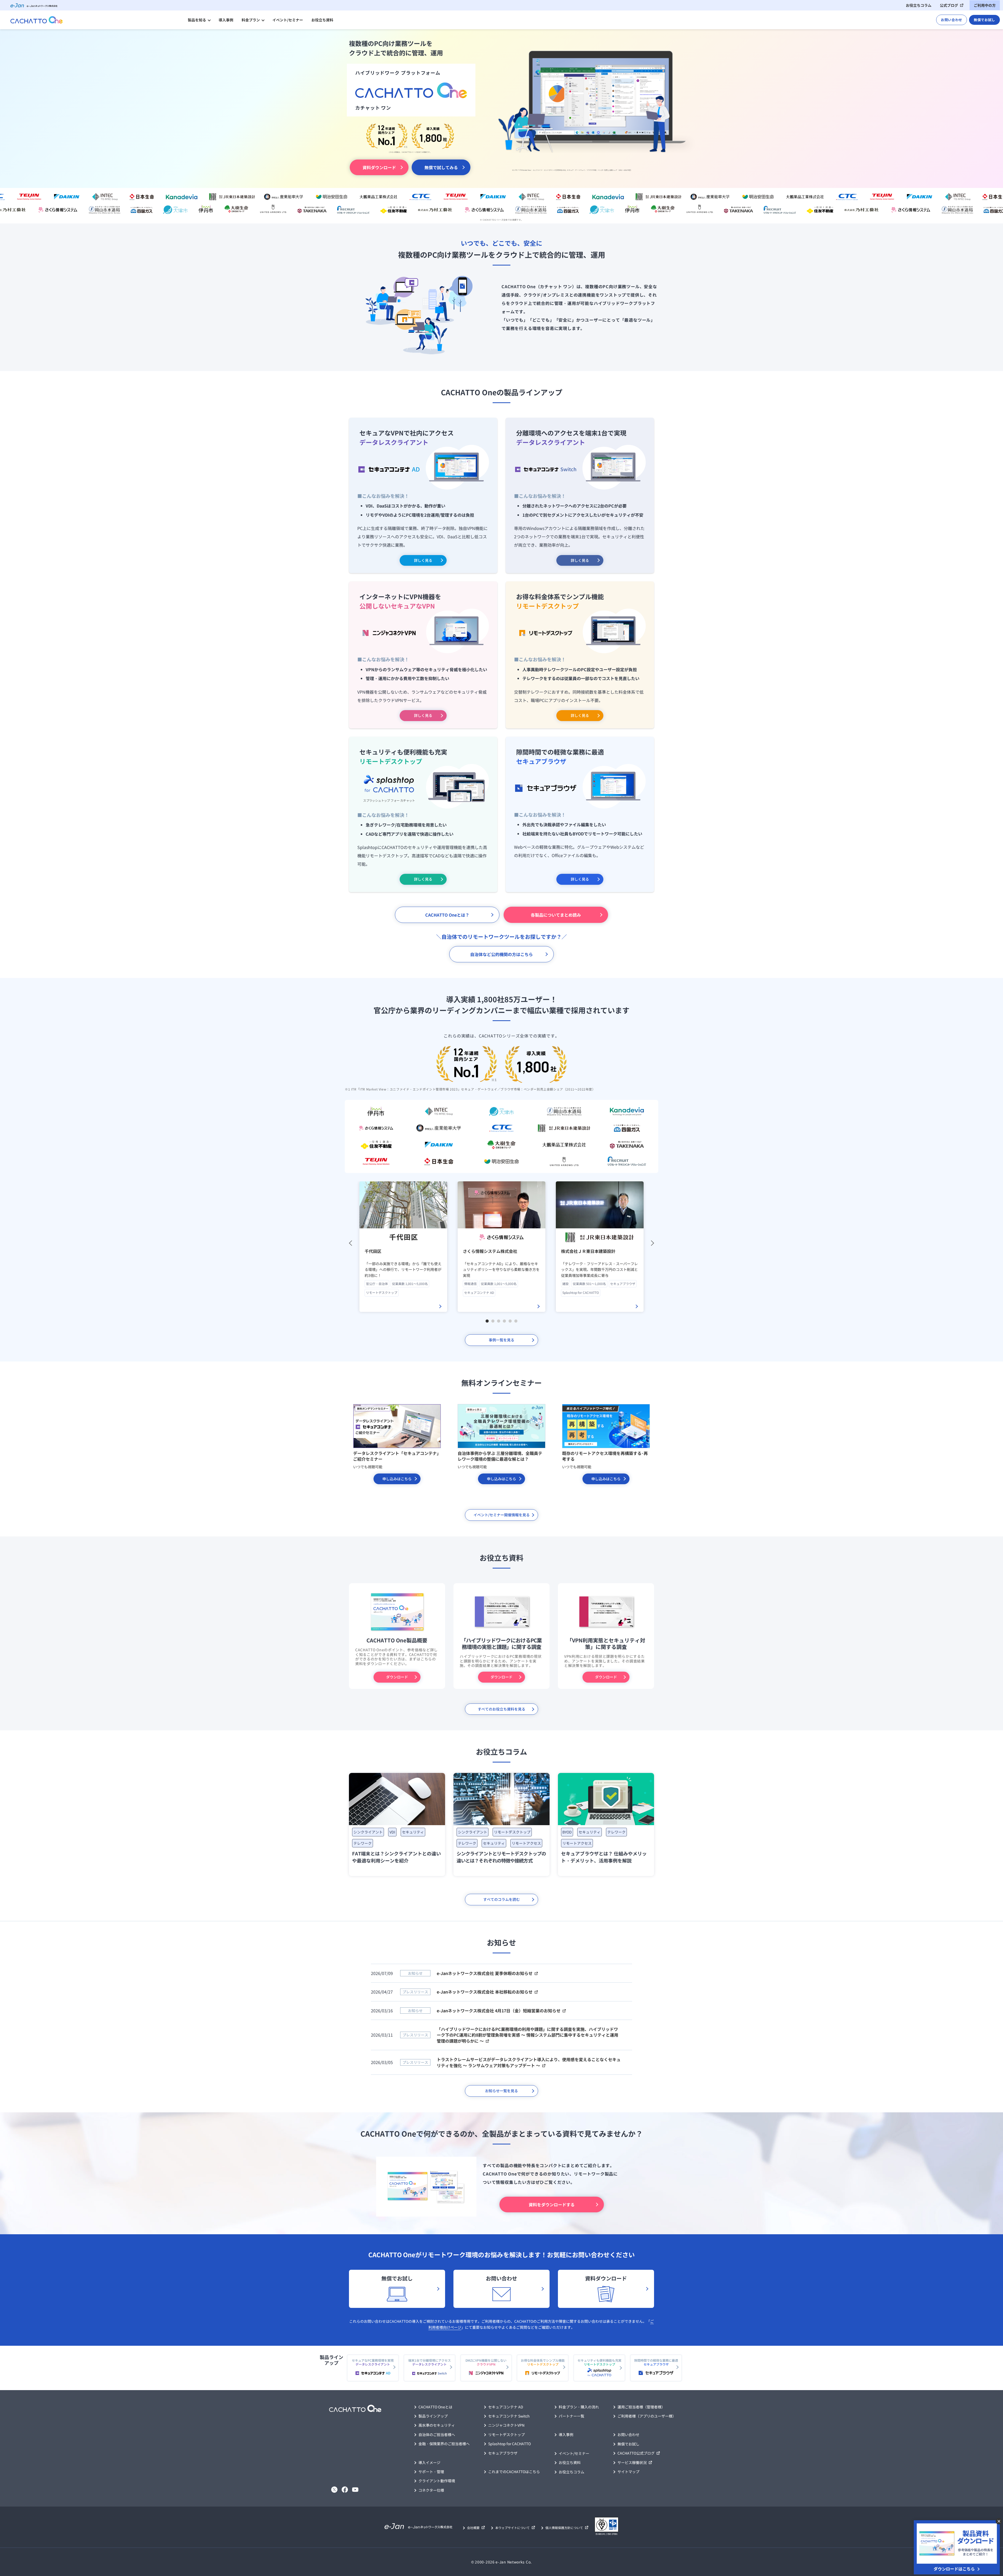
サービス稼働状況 (632, 2462)
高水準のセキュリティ (437, 2425)
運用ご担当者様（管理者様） (641, 2407)
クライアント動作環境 (437, 2481)
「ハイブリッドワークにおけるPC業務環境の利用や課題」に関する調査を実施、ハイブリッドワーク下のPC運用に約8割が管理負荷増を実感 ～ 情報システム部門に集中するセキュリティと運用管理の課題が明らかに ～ (527, 2035)
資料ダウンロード (379, 167)
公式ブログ (949, 5)
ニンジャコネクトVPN (506, 2425)
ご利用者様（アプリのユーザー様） (647, 2416)
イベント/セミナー (288, 20)
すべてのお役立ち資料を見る (501, 1709)
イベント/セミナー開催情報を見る (502, 1515)
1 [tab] (488, 1321)
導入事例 (226, 20)
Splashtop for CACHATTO (509, 2444)
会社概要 (473, 2528)
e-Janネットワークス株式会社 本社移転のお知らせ (485, 1992)
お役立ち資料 (322, 20)
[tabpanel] (403, 1247)
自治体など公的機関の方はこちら (501, 954)
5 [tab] (511, 1321)
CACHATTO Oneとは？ (447, 915)
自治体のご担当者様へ (437, 2434)
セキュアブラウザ (503, 2453)
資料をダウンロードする (552, 2204)
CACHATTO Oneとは (435, 2407)
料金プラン (251, 20)
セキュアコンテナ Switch (509, 2416)
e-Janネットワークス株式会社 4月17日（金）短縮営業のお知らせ (499, 2011)
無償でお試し (984, 20)
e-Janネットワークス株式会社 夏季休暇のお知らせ (485, 1973)
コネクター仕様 (431, 2490)
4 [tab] (505, 1321)
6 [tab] (517, 1321)
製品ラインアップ (433, 2416)
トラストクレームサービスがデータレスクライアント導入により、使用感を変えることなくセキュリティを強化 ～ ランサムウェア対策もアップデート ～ (529, 2062)
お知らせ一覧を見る (501, 2091)
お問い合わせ (952, 20)
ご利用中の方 (985, 5)
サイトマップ (628, 2472)
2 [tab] (494, 1321)
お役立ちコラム (919, 5)
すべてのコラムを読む (501, 1899)
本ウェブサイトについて (512, 2528)
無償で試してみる (441, 167)
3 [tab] (499, 1321)
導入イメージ (429, 2462)
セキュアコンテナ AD (506, 2407)
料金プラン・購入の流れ (579, 2407)
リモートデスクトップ (506, 2434)
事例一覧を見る (501, 1340)
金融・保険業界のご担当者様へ (444, 2444)
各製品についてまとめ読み (556, 915)
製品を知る (197, 20)
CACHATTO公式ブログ (636, 2453)
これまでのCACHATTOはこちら (514, 2472)
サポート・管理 (431, 2472)
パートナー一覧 (572, 2416)
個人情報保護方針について (564, 2528)
